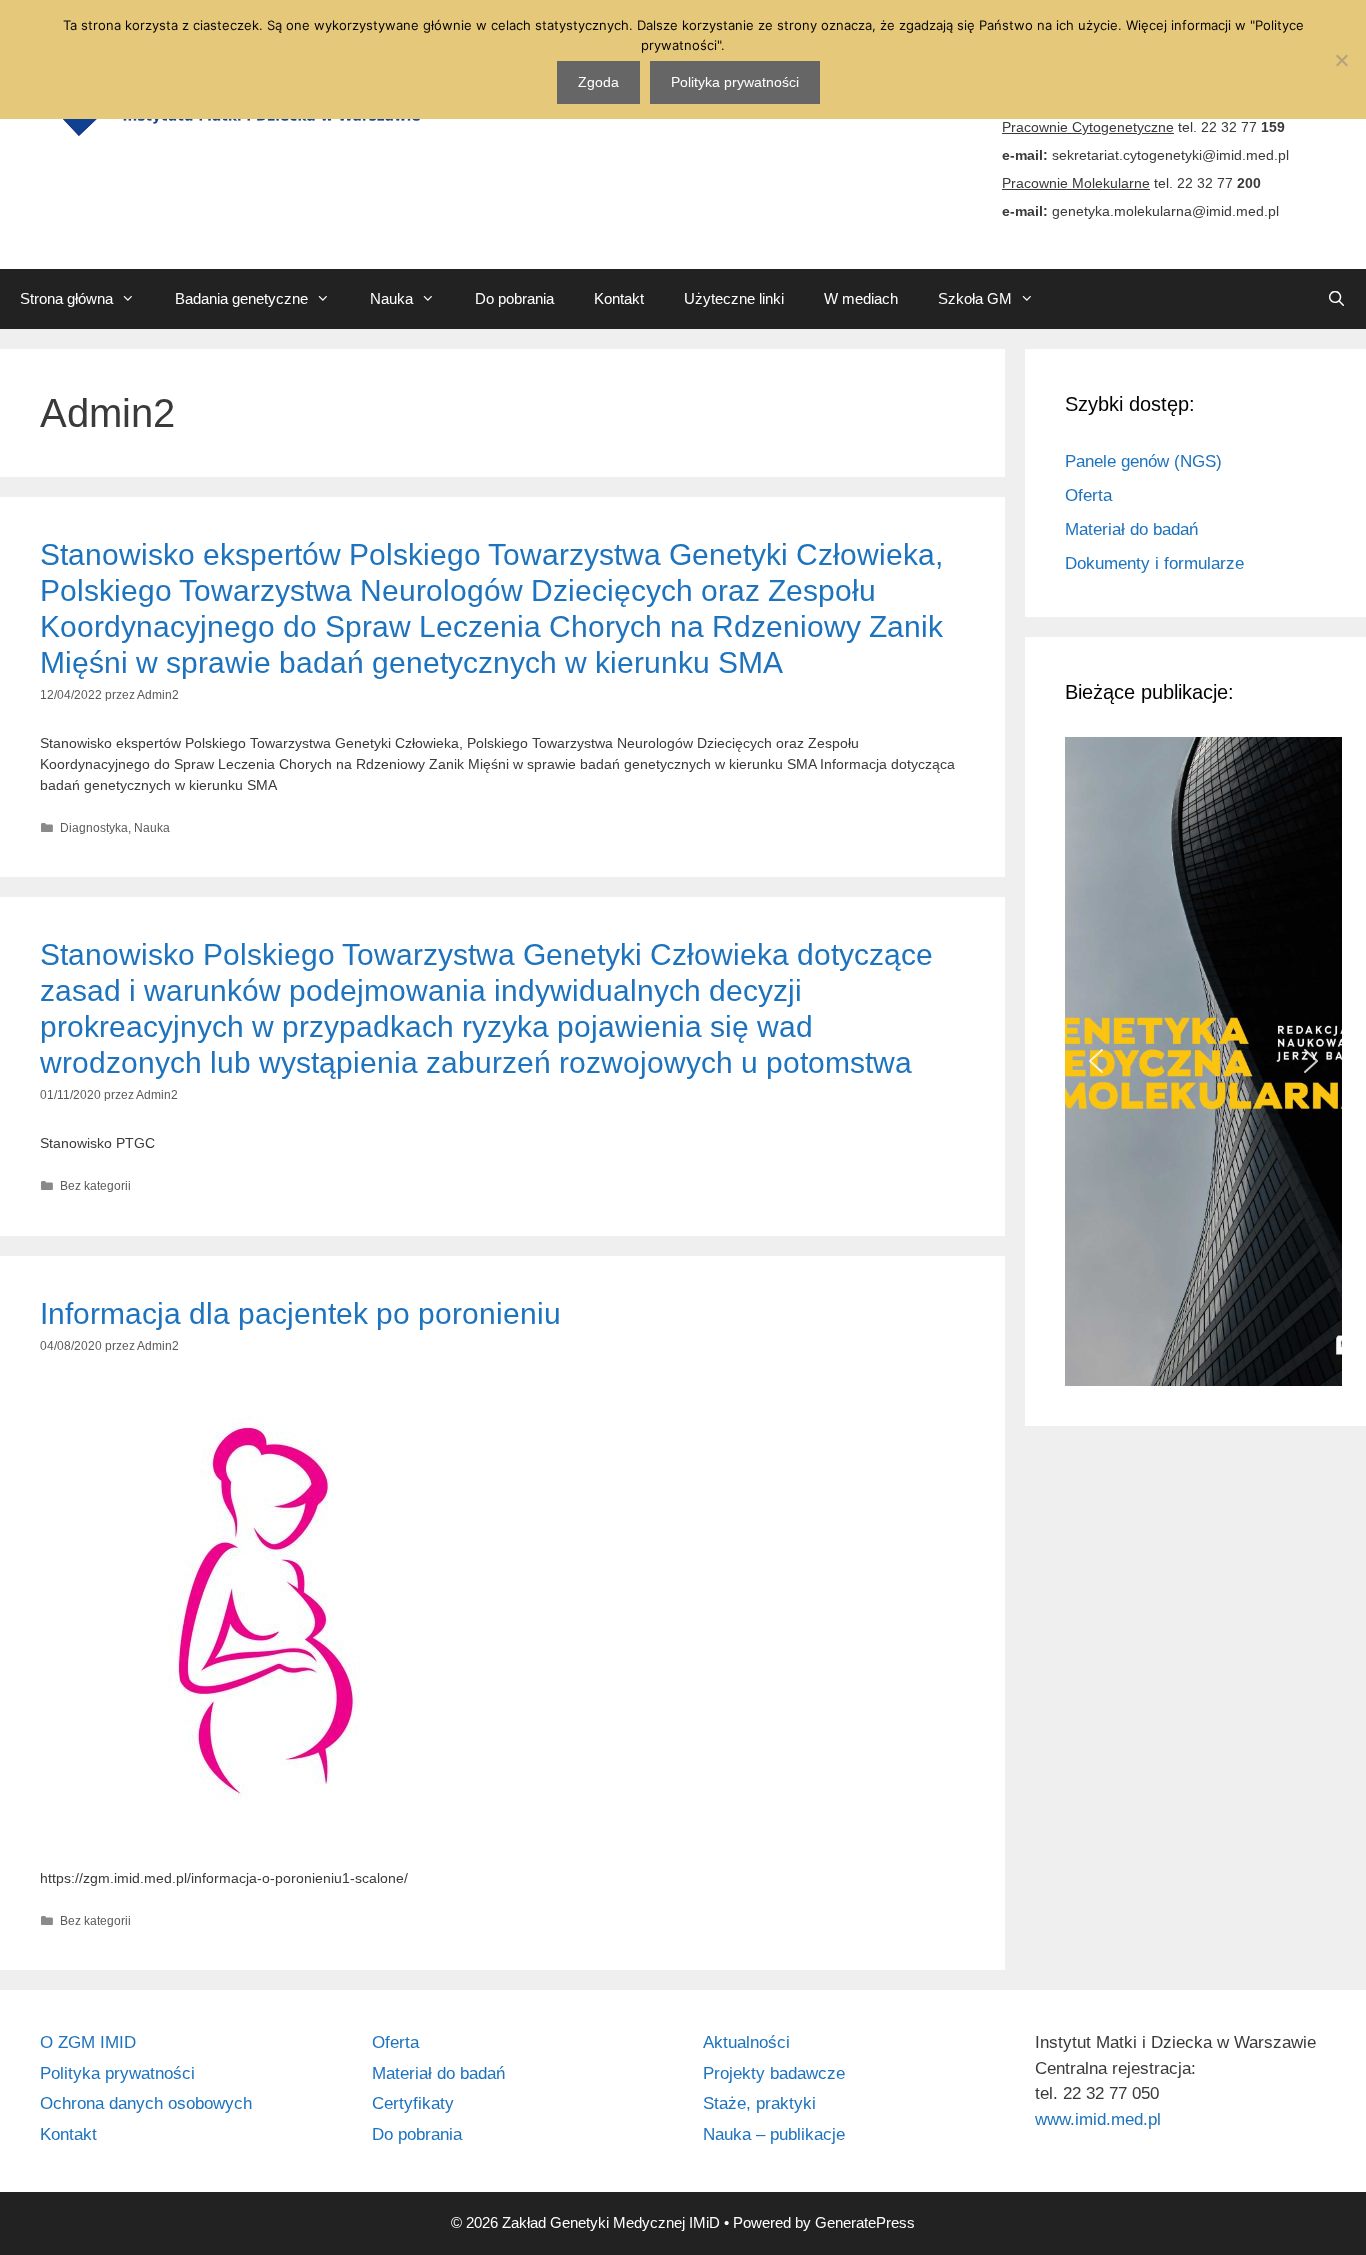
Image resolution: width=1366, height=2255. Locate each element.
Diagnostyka (94, 828)
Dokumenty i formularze (1154, 563)
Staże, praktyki (759, 2103)
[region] (1196, 1061)
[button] (1096, 1061)
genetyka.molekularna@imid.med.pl (1165, 211)
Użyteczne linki (734, 298)
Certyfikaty (413, 2103)
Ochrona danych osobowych (146, 2103)
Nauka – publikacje (774, 2134)
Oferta (1088, 495)
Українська (1221, 298)
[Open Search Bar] (1336, 299)
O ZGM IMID (88, 2042)
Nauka (391, 298)
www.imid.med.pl (1098, 2119)
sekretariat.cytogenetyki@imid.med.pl (1170, 155)
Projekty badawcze (774, 2073)
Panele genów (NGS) (1143, 461)
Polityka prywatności (117, 2073)
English (1098, 298)
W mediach (861, 298)
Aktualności (746, 2042)
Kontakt (619, 298)
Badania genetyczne (241, 298)
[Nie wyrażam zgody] (1341, 60)
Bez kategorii (95, 1186)
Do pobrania (514, 298)
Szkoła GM (975, 298)
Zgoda (598, 82)
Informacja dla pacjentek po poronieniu (300, 1313)
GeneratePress (865, 2222)
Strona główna (66, 298)
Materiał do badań (1131, 529)
